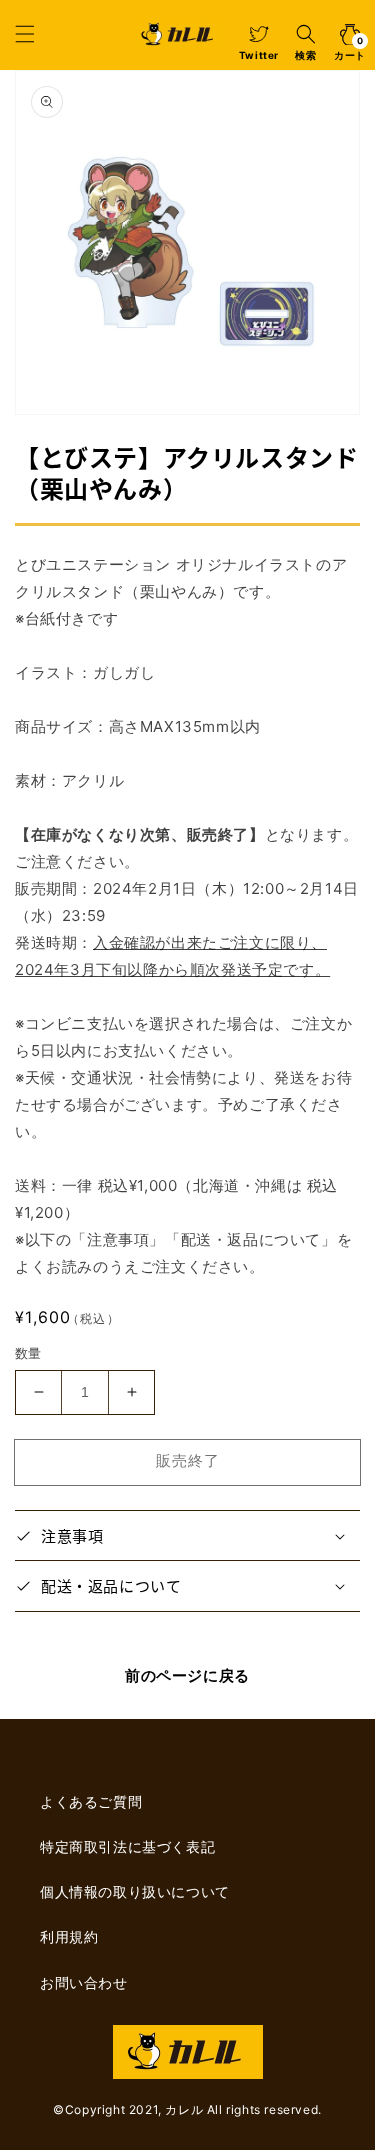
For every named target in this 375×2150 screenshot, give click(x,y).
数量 (28, 1353)
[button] (25, 34)
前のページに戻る (187, 1675)
